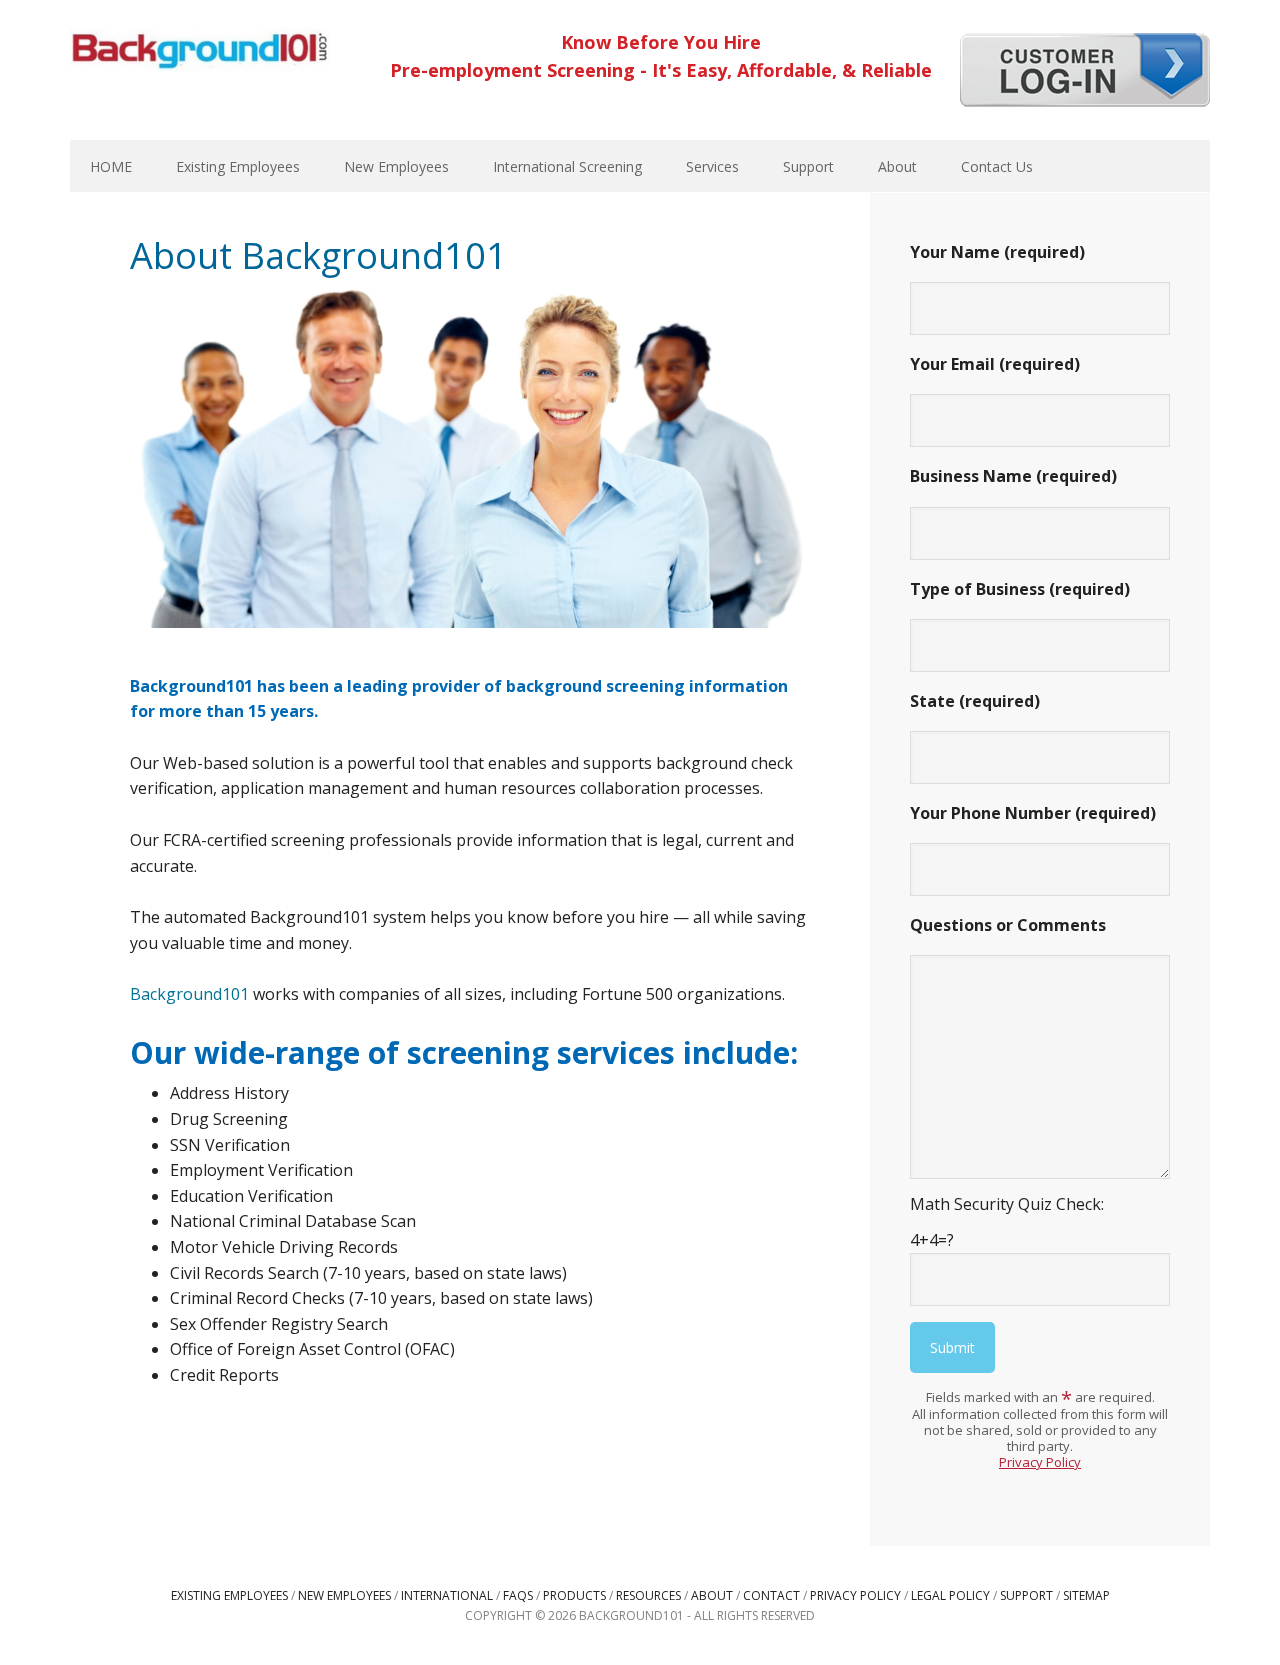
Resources (648, 1595)
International (447, 1595)
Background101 (200, 50)
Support (1026, 1595)
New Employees (344, 1595)
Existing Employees (229, 1595)
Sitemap (1086, 1595)
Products (574, 1595)
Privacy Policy (1040, 1462)
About (712, 1595)
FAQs (518, 1595)
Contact (771, 1595)
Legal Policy (950, 1595)
